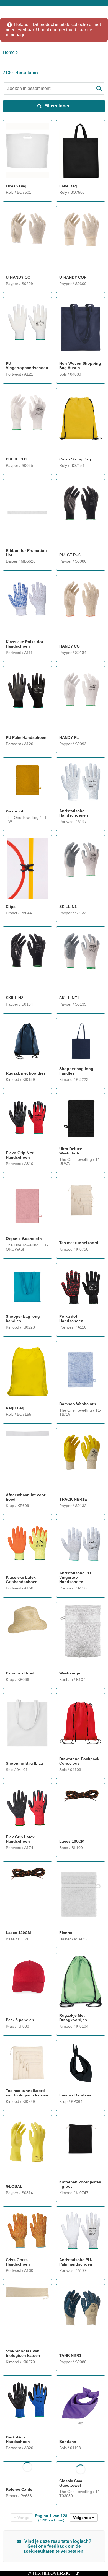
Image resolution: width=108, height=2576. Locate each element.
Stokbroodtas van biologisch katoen (23, 2353)
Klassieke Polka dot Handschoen (25, 644)
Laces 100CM (72, 1841)
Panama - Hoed (20, 1673)
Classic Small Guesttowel (72, 2483)
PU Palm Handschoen (26, 737)
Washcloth (16, 811)
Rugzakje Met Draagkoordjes (73, 2018)
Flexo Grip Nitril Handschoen (21, 1155)
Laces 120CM (18, 1933)
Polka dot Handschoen (71, 1319)
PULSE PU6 (70, 555)
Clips (11, 907)
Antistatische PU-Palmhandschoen (76, 2262)
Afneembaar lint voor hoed (26, 1497)
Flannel (66, 1933)
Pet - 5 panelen (20, 2020)
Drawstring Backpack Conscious (79, 1761)
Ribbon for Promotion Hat (26, 553)
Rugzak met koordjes (26, 1073)
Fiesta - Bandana (75, 2095)
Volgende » (84, 2518)
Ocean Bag (16, 186)
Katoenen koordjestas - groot (80, 2184)
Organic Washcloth (24, 1239)
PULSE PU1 (16, 459)
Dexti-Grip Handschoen (18, 2439)
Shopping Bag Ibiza (24, 1763)
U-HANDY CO (18, 277)
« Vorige (22, 2518)
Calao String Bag (75, 459)
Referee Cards (19, 2489)
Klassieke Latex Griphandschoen (22, 1580)
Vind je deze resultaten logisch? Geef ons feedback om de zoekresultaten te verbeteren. (57, 2546)
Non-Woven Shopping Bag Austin (80, 366)
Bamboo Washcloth (78, 1404)
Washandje (70, 1673)
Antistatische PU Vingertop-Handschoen (75, 1577)
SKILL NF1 (69, 998)
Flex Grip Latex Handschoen (20, 1839)
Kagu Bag (15, 1408)
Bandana (68, 2442)
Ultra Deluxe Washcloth (71, 1151)
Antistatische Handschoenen (74, 813)
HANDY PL (69, 737)
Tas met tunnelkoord (79, 1243)
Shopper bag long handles (76, 1071)
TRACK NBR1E (73, 1499)
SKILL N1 (68, 907)
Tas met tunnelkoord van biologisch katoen (27, 2093)
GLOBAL (14, 2186)
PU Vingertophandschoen (27, 366)
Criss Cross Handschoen (18, 2262)
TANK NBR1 (70, 2355)
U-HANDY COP (73, 277)
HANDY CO (70, 646)
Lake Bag (68, 186)
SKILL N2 (15, 998)
